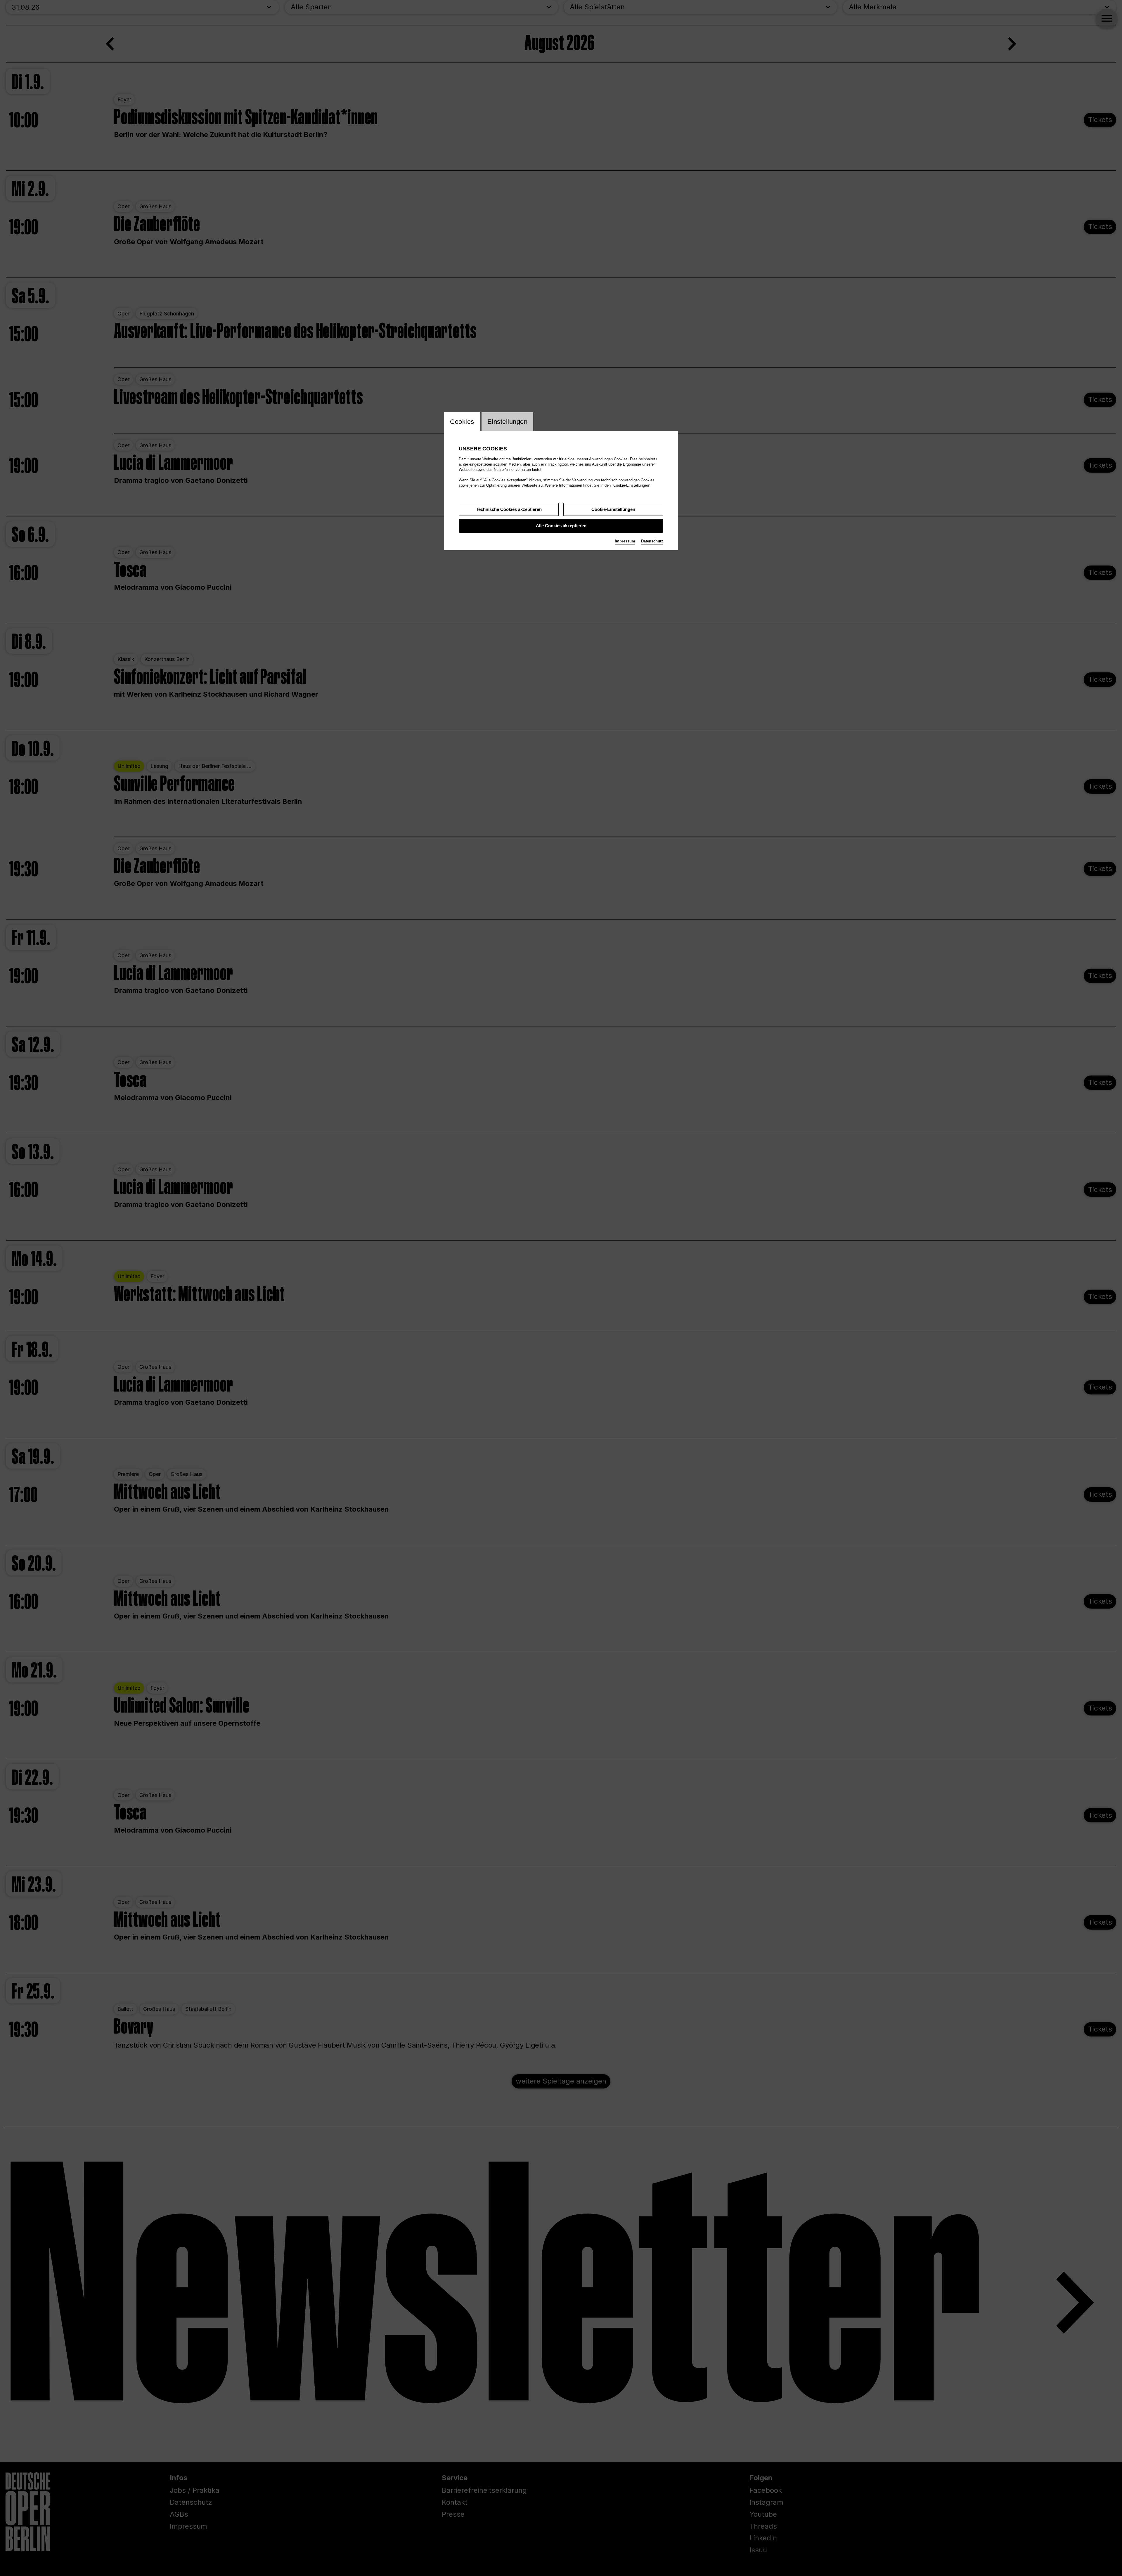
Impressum (625, 541)
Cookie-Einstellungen (613, 509)
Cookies (462, 422)
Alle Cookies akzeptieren (561, 526)
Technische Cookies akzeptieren (509, 509)
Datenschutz (652, 541)
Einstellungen (508, 422)
